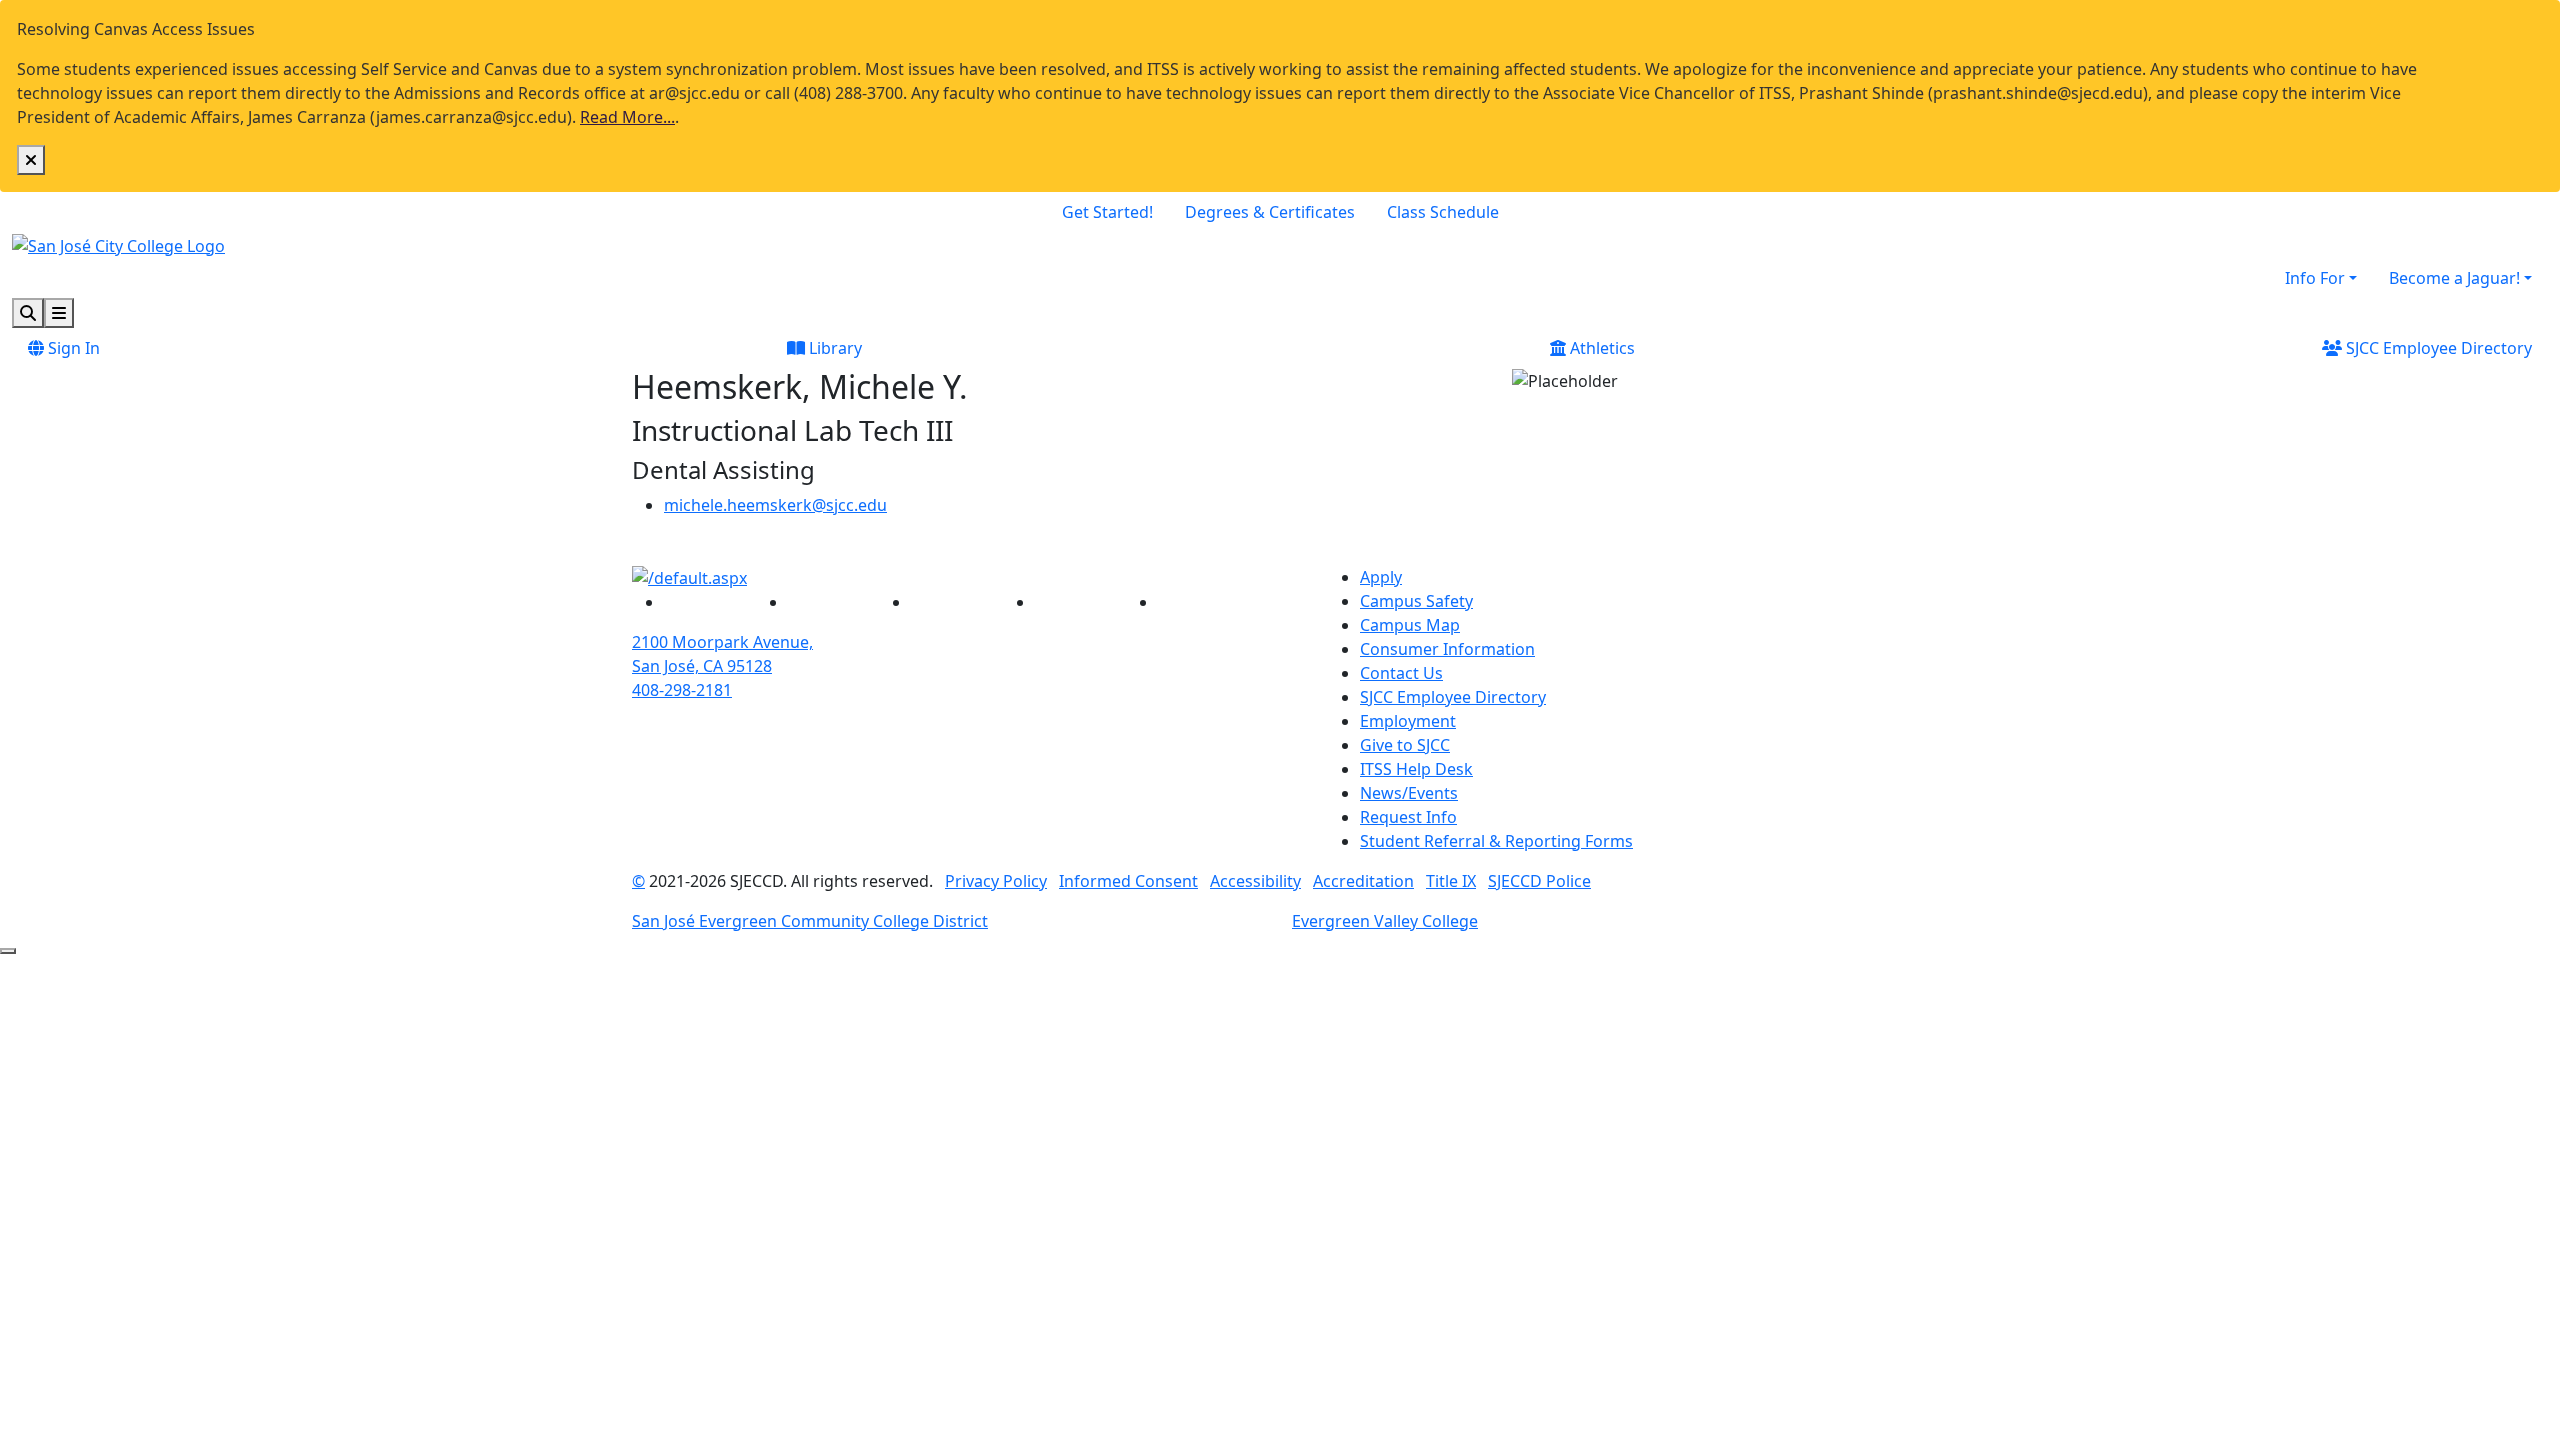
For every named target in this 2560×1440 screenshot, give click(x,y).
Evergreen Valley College (1385, 921)
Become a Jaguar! (2454, 278)
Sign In (72, 348)
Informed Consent (1128, 881)
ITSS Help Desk (1416, 769)
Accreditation (1363, 881)
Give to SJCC (1405, 745)
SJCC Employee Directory (2437, 348)
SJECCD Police (1539, 881)
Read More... (627, 117)
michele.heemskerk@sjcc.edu (775, 505)
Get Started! (1107, 212)
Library (833, 348)
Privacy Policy (996, 881)
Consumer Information (1447, 649)
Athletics (1600, 348)
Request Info (1408, 817)
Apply (1381, 577)
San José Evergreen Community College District (810, 921)
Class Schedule (1443, 212)
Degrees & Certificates (1270, 212)
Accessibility (1255, 881)
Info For (2315, 278)
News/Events (1409, 793)
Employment (1408, 721)
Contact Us (1401, 673)
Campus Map (1410, 625)
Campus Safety (1416, 601)
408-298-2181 (682, 690)
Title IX (1451, 881)
